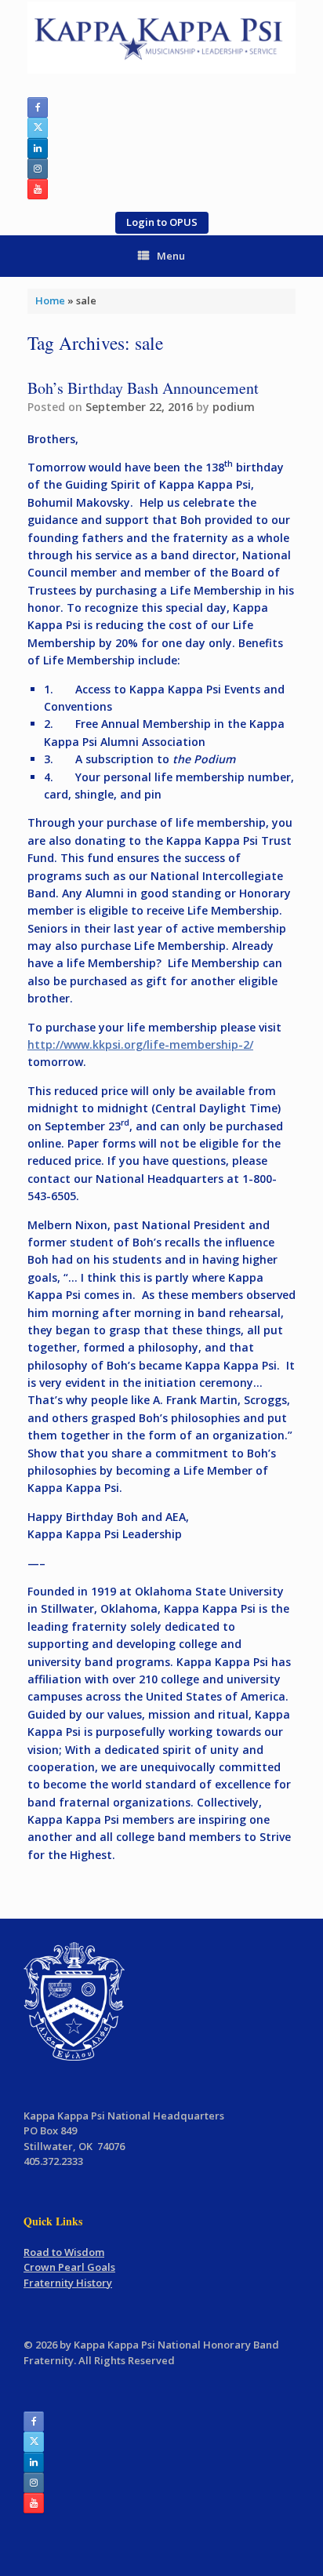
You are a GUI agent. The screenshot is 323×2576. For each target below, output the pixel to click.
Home (50, 300)
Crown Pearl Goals (69, 2267)
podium (234, 407)
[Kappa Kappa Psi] (161, 38)
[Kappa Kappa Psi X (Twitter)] (38, 128)
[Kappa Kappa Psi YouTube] (38, 189)
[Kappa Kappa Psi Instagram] (38, 169)
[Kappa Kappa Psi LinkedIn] (38, 148)
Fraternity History (68, 2283)
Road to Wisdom (64, 2252)
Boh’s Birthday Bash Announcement (143, 388)
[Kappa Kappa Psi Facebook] (38, 107)
